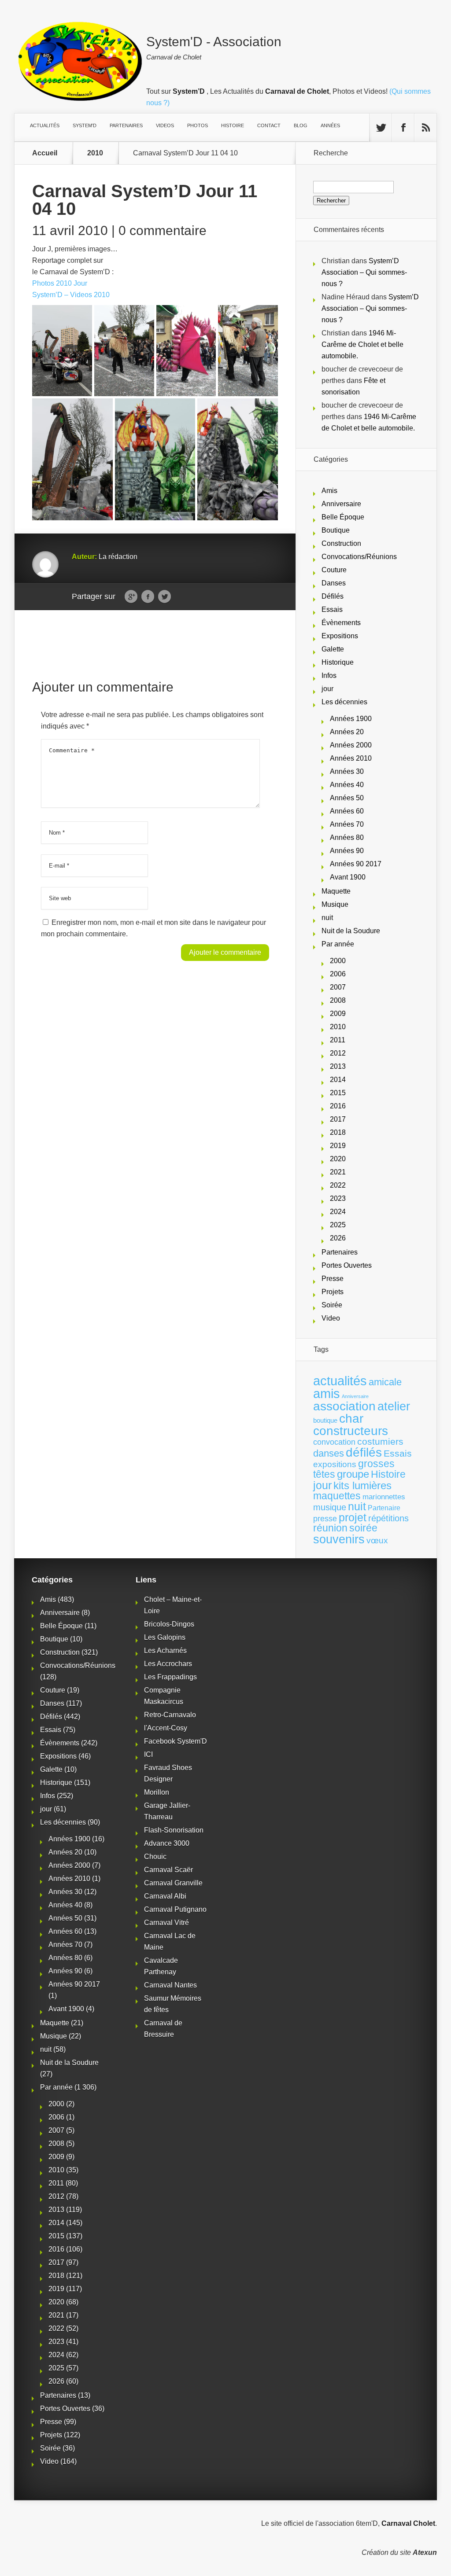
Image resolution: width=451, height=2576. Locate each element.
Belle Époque (343, 517)
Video (331, 1318)
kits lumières (362, 1485)
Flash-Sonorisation (174, 1830)
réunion (330, 1528)
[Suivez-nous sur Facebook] (403, 128)
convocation (334, 1442)
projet (353, 1518)
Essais (332, 609)
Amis (329, 491)
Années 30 (347, 771)
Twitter (165, 597)
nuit (327, 918)
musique (330, 1507)
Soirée (332, 1305)
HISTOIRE (233, 125)
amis (327, 1394)
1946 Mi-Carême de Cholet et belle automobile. (362, 344)
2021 (338, 1172)
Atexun (425, 2552)
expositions (335, 1464)
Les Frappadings (170, 1677)
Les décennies (344, 702)
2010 (95, 153)
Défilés (333, 596)
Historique (338, 662)
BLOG (301, 125)
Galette (333, 649)
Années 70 (347, 824)
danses (329, 1453)
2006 (338, 974)
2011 (338, 1040)
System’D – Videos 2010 (71, 295)
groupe (353, 1474)
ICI (148, 1754)
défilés (364, 1452)
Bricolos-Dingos (169, 1624)
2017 (338, 1119)
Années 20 (347, 732)
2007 (338, 987)
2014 (338, 1080)
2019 (338, 1146)
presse (325, 1519)
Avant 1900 (348, 877)
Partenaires (340, 1252)
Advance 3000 (167, 1843)
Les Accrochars (168, 1664)
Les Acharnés (165, 1650)
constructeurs (351, 1431)
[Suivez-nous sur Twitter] (381, 128)
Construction (341, 543)
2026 (338, 1238)
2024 (338, 1212)
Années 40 (347, 785)
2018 (338, 1132)
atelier (394, 1406)
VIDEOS (165, 125)
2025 (338, 1225)
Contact (269, 125)
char (351, 1419)
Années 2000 (351, 745)
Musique (335, 904)
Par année (338, 944)
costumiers (380, 1442)
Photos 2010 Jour (60, 283)
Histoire (388, 1474)
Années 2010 (351, 758)
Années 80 (347, 837)
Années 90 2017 (356, 864)
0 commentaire (163, 230)
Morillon (157, 1792)
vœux (377, 1540)
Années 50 (347, 798)
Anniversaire (341, 504)
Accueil (45, 153)
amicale (385, 1382)
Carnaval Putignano (175, 1909)
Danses (334, 583)
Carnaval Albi (165, 1896)
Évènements (341, 623)
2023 (338, 1198)
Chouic (155, 1857)
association (344, 1406)
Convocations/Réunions (359, 557)
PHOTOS (198, 125)
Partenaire (384, 1508)
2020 (338, 1159)
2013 (338, 1066)
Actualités (45, 125)
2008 (338, 1000)
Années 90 (347, 851)
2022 (338, 1185)
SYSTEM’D (85, 125)
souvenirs (339, 1539)
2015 (338, 1093)
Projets (333, 1292)
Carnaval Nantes (170, 1985)
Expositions (340, 636)
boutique (325, 1420)
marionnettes (384, 1497)
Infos (329, 675)
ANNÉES (330, 125)
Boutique (336, 530)
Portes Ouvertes (347, 1265)
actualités (340, 1381)
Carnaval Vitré (166, 1923)
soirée (363, 1528)
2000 (338, 961)
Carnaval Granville (173, 1883)
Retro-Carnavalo (170, 1715)
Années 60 (347, 811)
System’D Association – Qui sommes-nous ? (364, 272)
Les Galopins (165, 1637)
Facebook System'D (176, 1741)
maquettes (337, 1496)
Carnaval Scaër (168, 1870)
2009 (338, 1014)
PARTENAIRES (126, 125)
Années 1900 (351, 719)
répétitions (388, 1518)
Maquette (336, 891)
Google (131, 597)
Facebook (148, 597)
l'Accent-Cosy (166, 1728)
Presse (333, 1279)
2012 (338, 1053)
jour (327, 689)
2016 (338, 1106)
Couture (334, 570)
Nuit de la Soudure (351, 931)
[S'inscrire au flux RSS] (425, 128)
